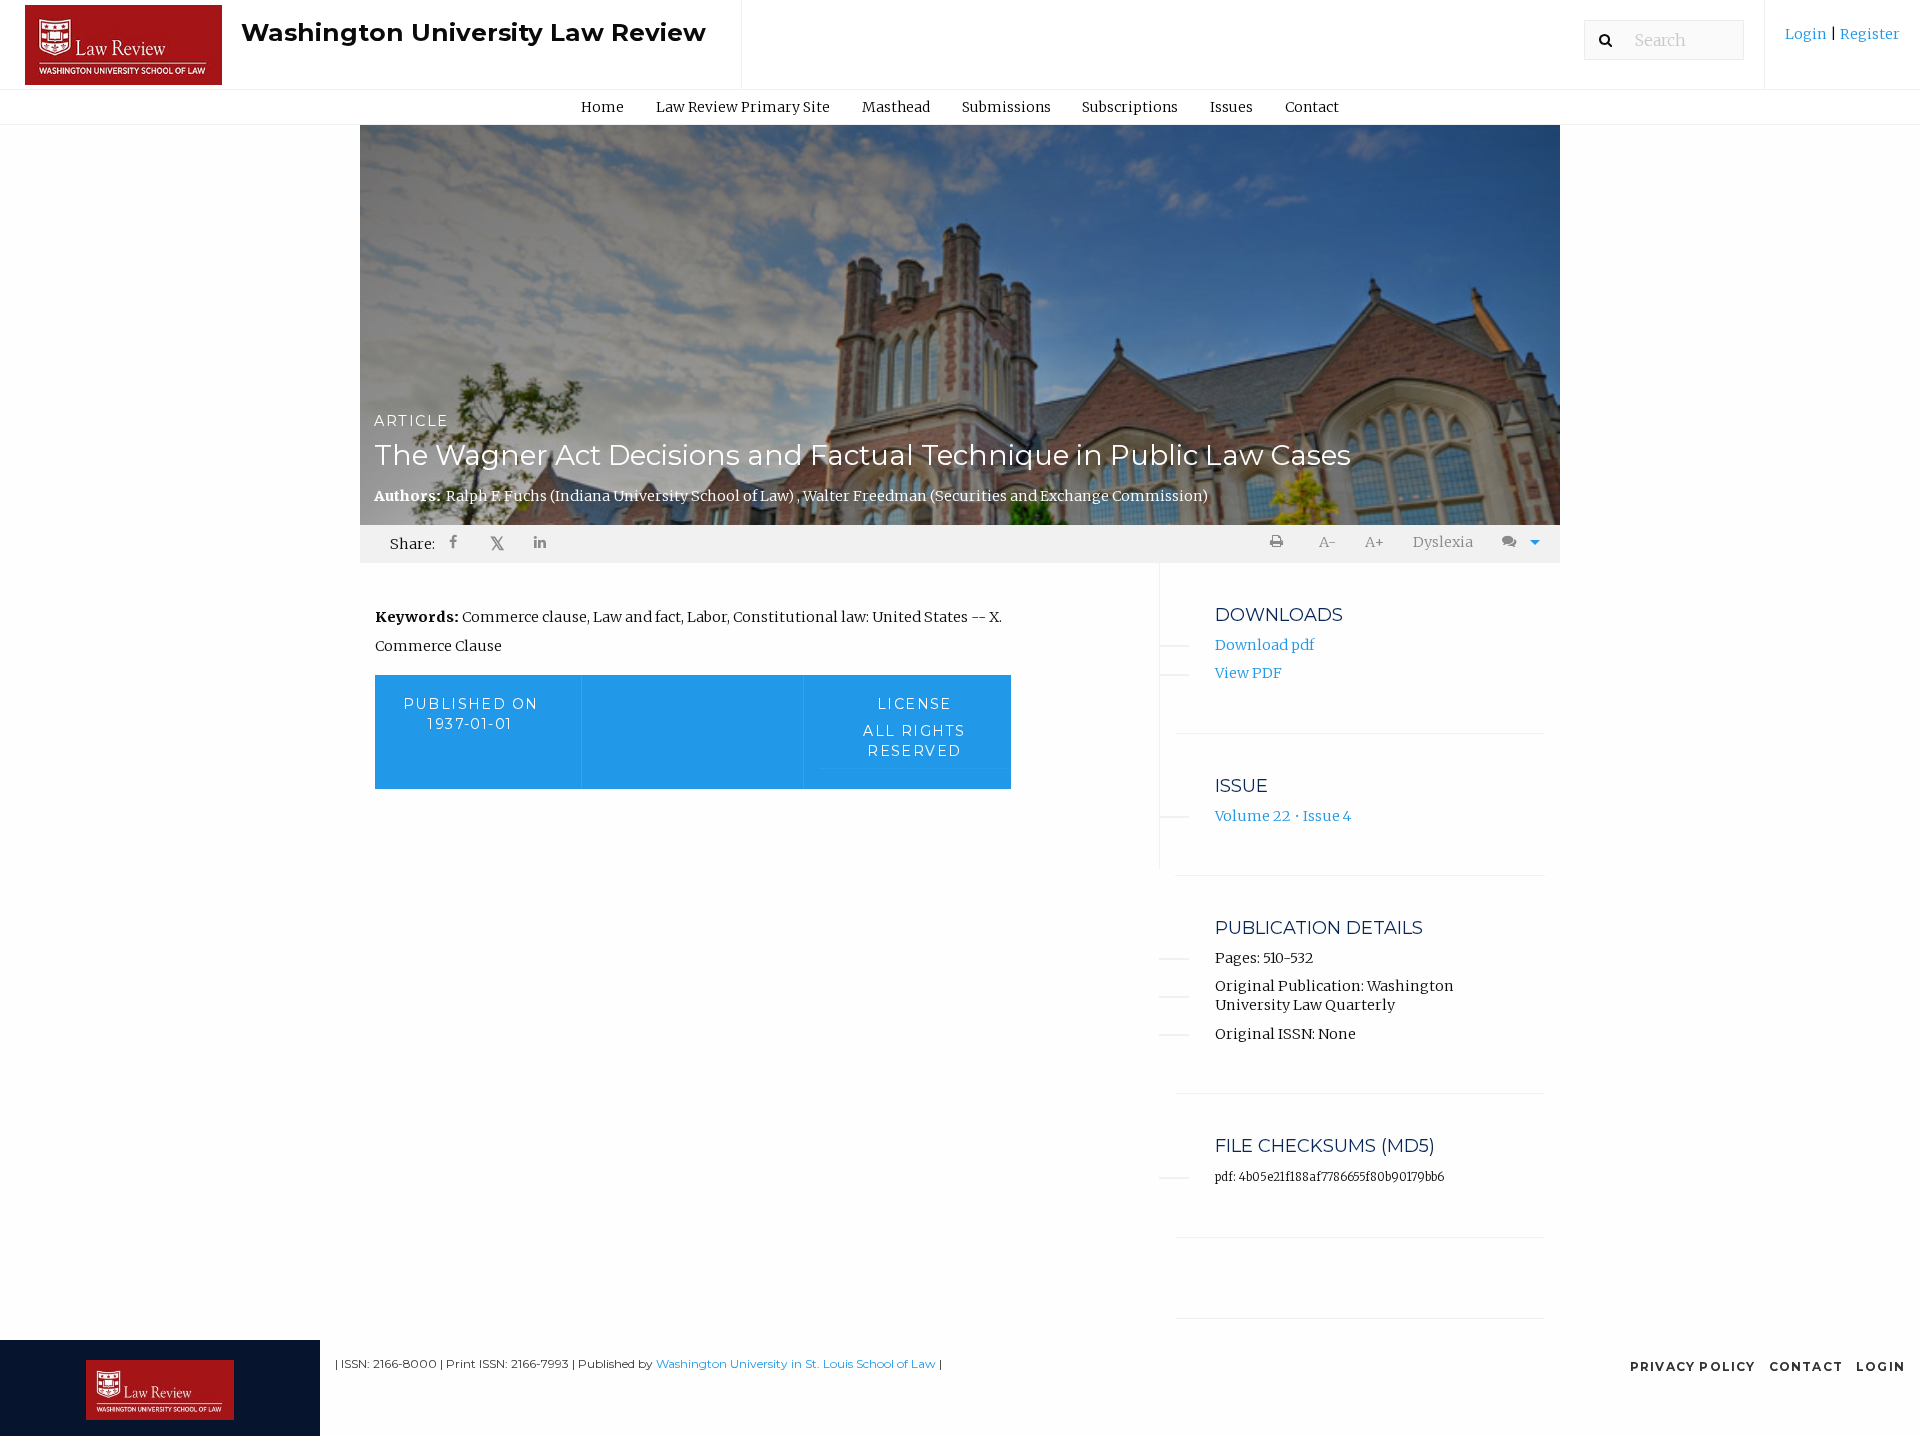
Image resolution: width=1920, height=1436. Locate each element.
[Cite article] (1516, 542)
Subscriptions (1130, 107)
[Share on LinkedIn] (541, 544)
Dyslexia (1443, 542)
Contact (1312, 107)
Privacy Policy (1693, 1366)
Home (602, 107)
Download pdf (1264, 645)
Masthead (896, 107)
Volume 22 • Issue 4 (1283, 816)
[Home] (123, 54)
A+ (1374, 542)
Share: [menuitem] (412, 544)
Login (1807, 34)
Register (1868, 34)
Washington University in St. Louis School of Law (796, 1363)
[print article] (1280, 542)
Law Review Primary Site (743, 107)
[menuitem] (1842, 41)
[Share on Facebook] (455, 544)
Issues (1231, 107)
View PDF (1248, 673)
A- (1327, 542)
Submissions (1006, 107)
